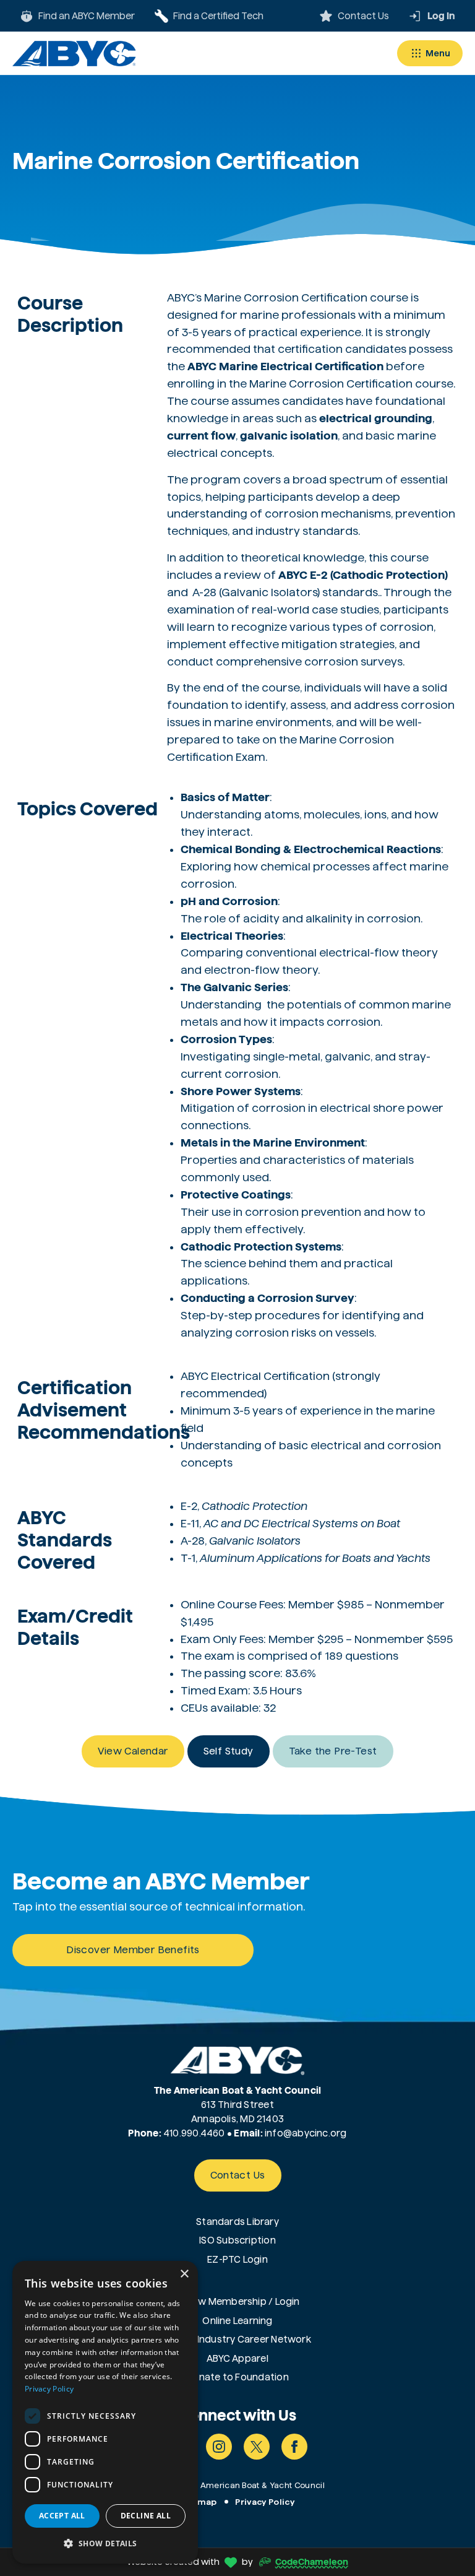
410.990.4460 (194, 2133)
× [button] (184, 2274)
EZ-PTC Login (237, 2259)
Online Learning (237, 2321)
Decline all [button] (146, 2516)
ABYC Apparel (237, 2358)
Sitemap (199, 2502)
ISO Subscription (237, 2240)
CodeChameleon (312, 2562)
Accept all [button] (62, 2516)
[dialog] (105, 2412)
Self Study (229, 1751)
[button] (105, 2543)
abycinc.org (319, 2133)
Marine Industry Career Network (237, 2339)
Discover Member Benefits (133, 1950)
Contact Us (238, 2175)
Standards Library (237, 2222)
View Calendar (133, 1751)
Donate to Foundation (237, 2377)
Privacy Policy (265, 2502)
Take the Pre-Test (333, 1751)
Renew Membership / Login (237, 2301)
